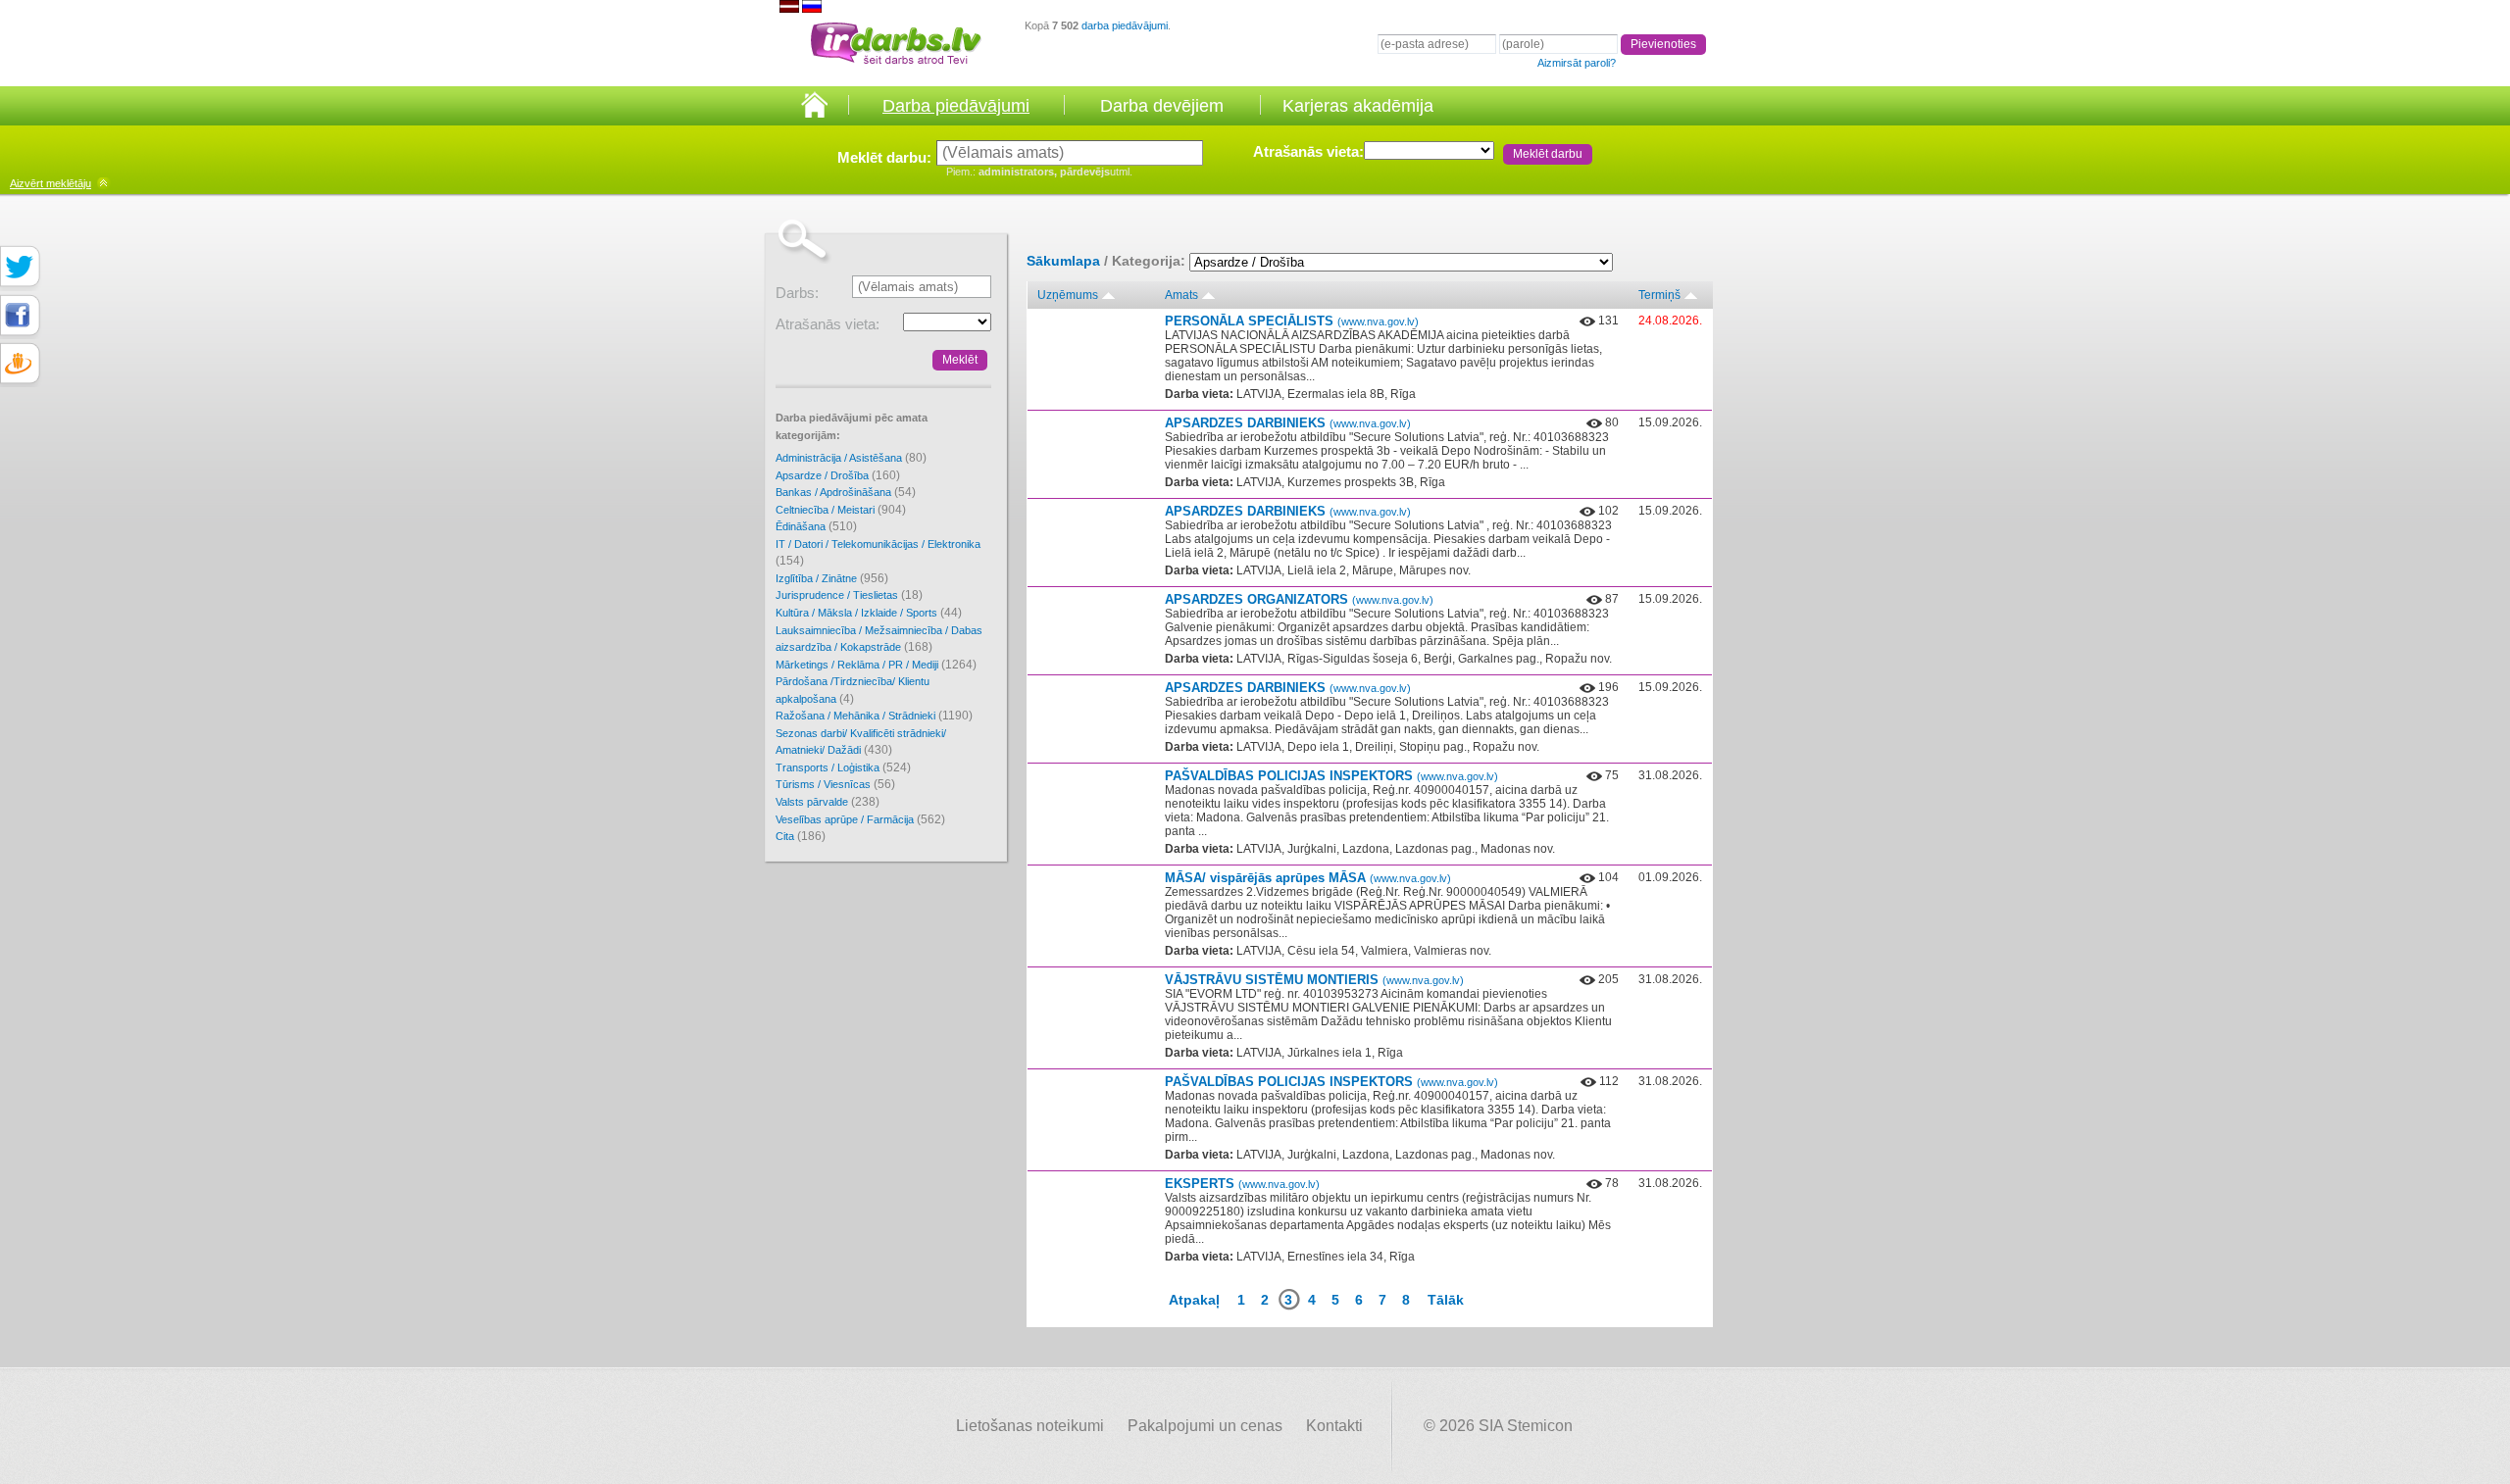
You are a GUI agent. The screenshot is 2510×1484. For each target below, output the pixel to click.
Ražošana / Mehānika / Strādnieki (874, 716)
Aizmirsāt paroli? (1577, 63)
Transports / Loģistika (843, 767)
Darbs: (797, 293)
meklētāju (50, 183)
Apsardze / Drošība (838, 475)
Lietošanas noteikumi (1030, 1426)
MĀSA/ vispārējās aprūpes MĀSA (1308, 878)
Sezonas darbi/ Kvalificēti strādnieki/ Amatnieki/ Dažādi (861, 742)
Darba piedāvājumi (956, 106)
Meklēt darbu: (884, 157)
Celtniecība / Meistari (841, 510)
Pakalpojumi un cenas (1205, 1426)
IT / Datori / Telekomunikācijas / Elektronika (878, 553)
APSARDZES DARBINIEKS (1288, 423)
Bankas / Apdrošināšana (846, 492)
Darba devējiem (1162, 106)
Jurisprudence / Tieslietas (849, 595)
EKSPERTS (1242, 1184)
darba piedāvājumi (1125, 25)
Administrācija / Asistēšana (851, 458)
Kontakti (1334, 1426)
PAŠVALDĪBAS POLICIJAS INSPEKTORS (1331, 776)
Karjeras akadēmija (1358, 106)
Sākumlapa (1063, 261)
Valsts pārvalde (828, 802)
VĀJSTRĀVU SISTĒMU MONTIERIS (1314, 980)
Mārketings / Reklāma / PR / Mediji (876, 665)
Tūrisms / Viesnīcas (835, 784)
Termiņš (1659, 295)
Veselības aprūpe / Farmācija (860, 819)
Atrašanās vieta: (1308, 151)
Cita (801, 836)
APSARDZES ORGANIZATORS (1299, 599)
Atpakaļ (1194, 1300)
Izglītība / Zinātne (832, 578)
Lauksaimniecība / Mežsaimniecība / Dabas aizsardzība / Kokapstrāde (879, 640)
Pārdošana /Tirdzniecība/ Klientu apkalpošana (853, 691)
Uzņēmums (1068, 295)
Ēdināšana (816, 526)
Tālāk (1446, 1300)
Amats (1181, 295)
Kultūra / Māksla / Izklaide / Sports (869, 613)
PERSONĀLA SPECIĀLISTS (1292, 321)
